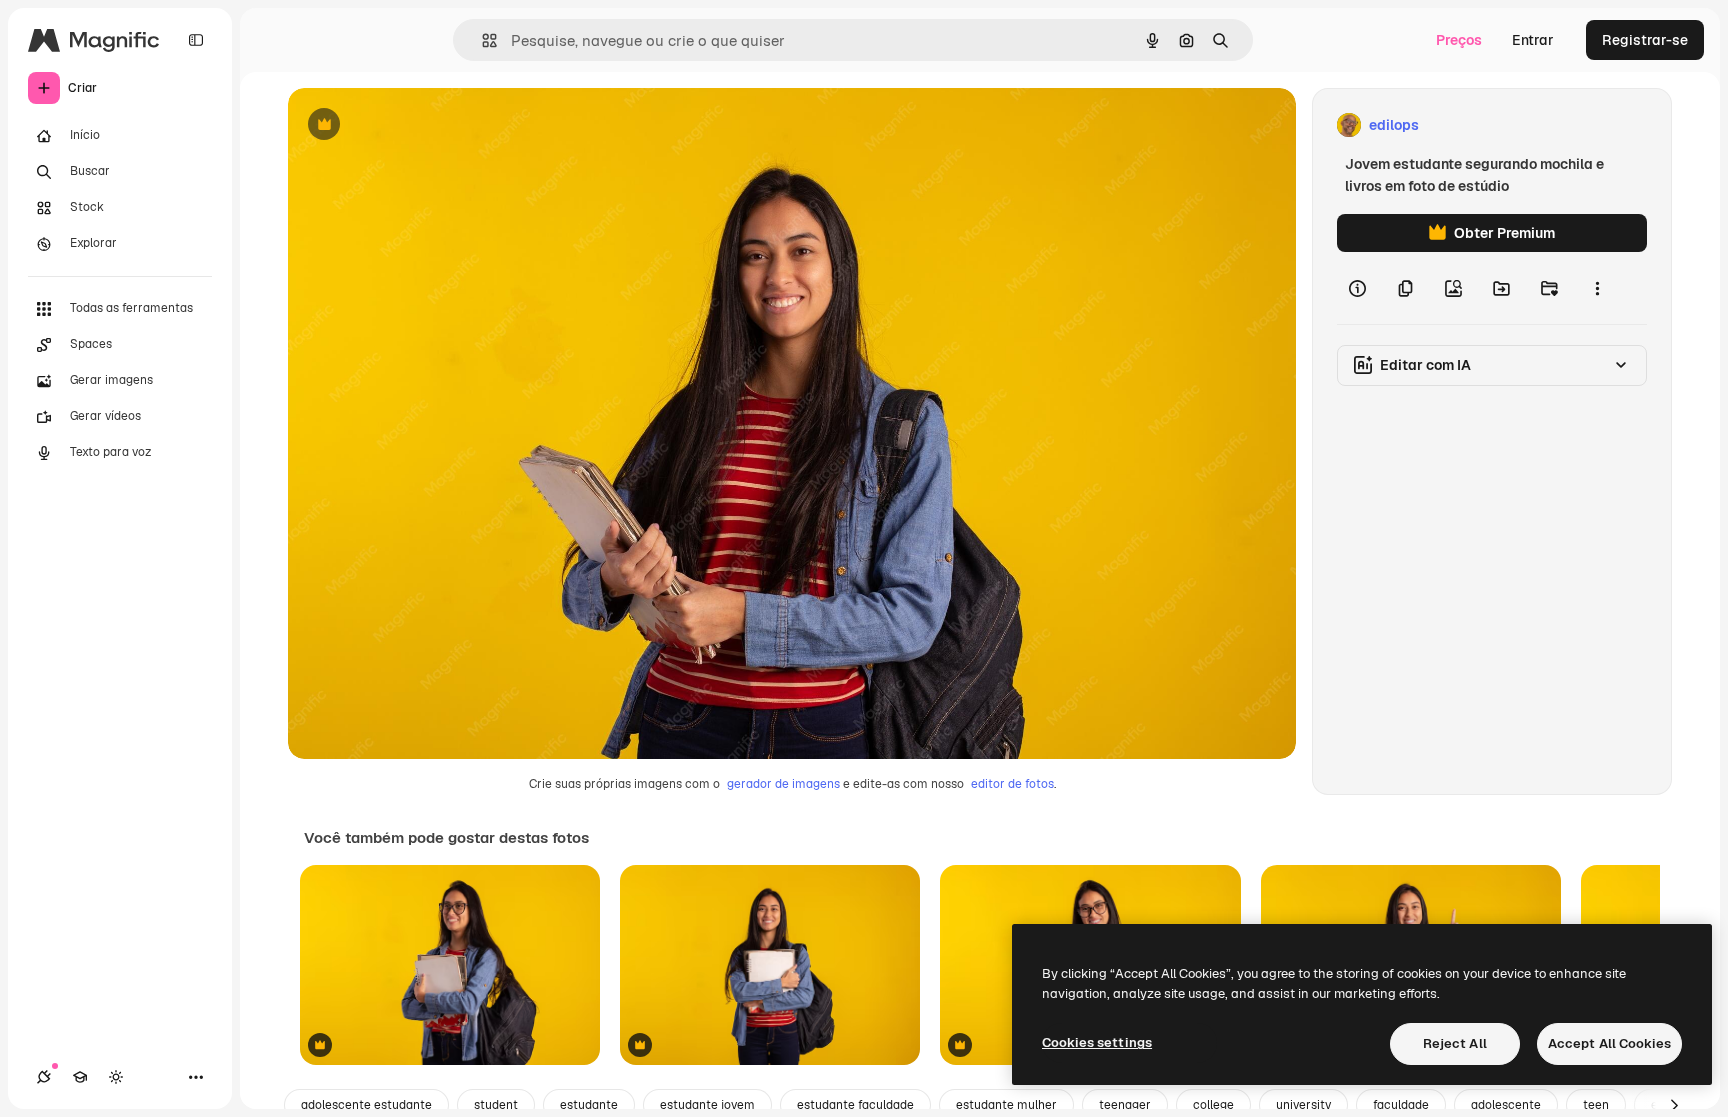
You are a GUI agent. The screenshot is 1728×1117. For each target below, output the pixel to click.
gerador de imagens (783, 784)
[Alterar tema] (116, 1077)
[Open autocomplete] (481, 40)
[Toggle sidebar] (196, 40)
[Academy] (80, 1077)
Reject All (1455, 1043)
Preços (1459, 40)
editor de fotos (1012, 784)
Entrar (1533, 40)
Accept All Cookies (1609, 1043)
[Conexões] (44, 1077)
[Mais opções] (1597, 288)
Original (416, 125)
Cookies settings (1097, 1042)
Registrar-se (1645, 40)
